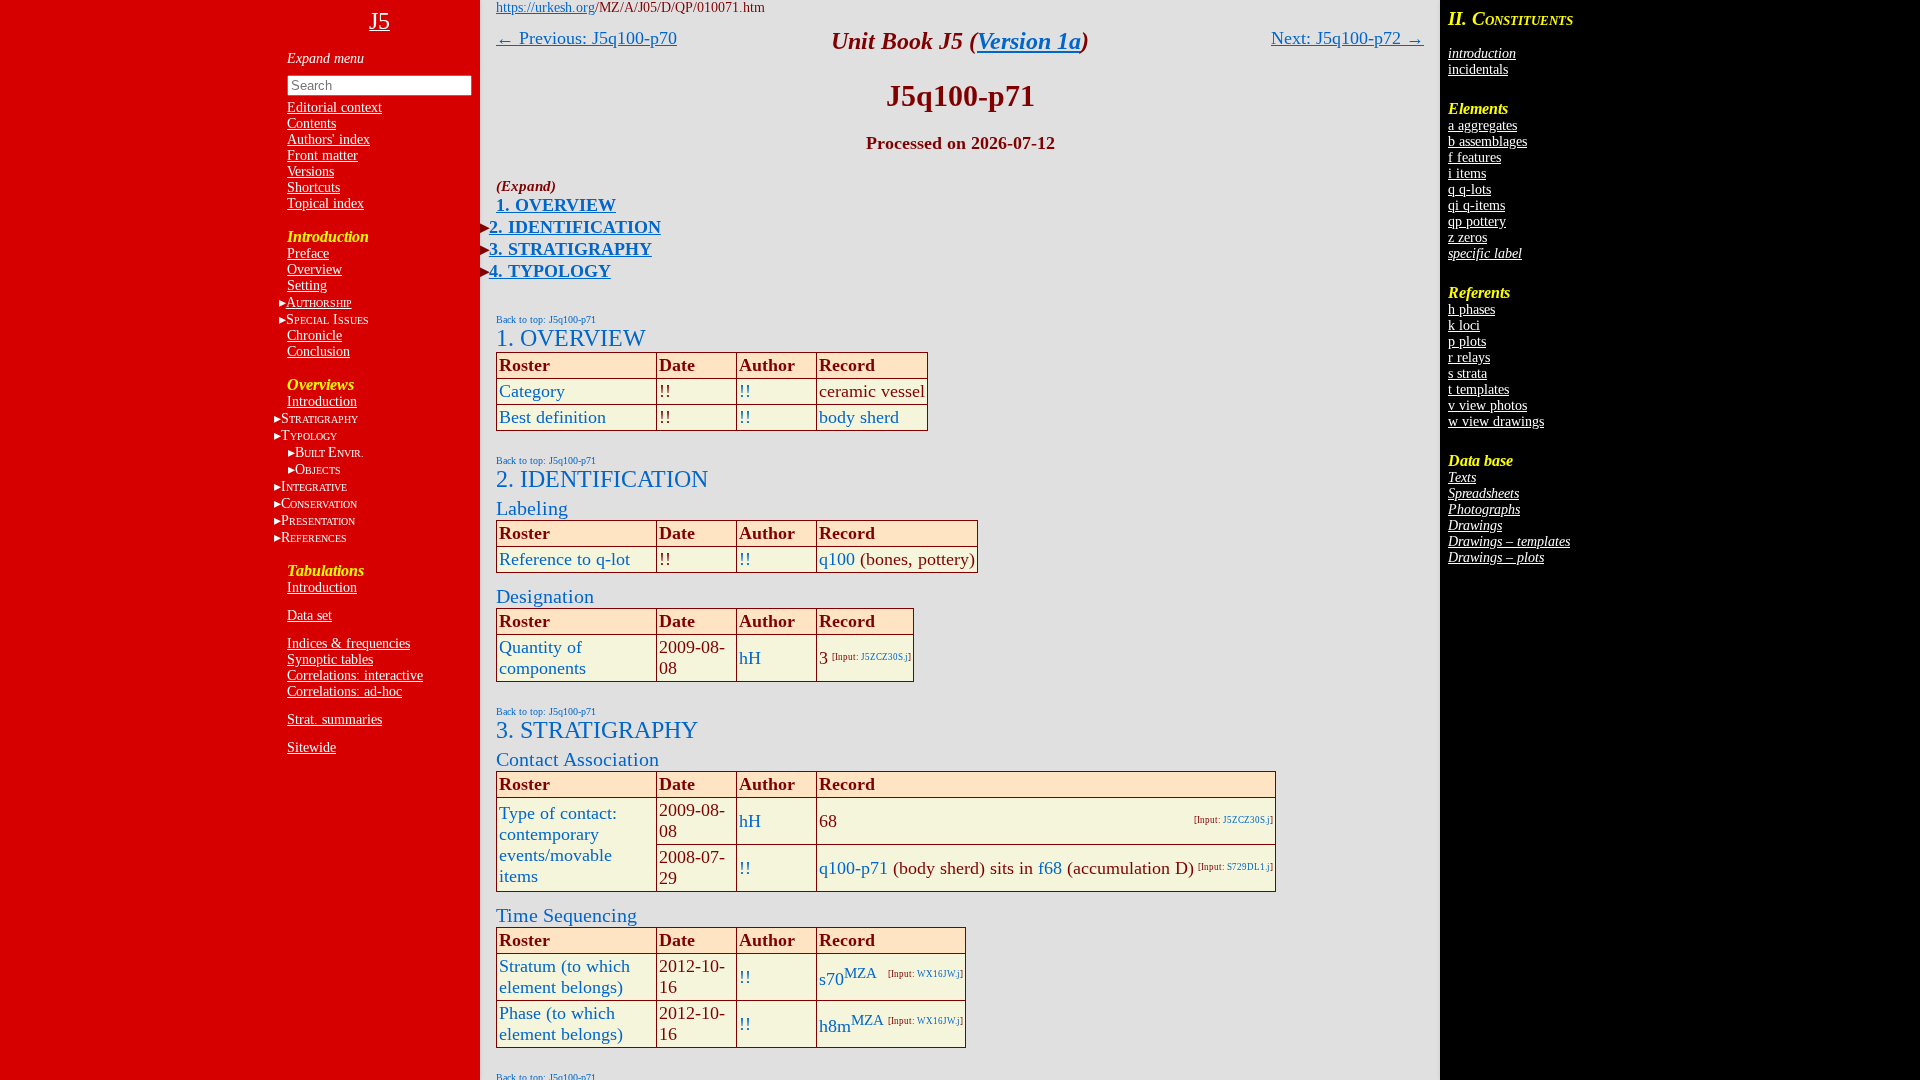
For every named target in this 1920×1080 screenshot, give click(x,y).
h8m (835, 1026)
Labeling (532, 508)
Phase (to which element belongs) (561, 1023)
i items (1467, 173)
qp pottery (1477, 221)
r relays (1469, 357)
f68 (1050, 868)
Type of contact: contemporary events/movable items (558, 844)
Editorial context (334, 107)
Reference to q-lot (564, 559)
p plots (1467, 341)
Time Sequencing (566, 915)
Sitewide (311, 747)
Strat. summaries (334, 719)
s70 (831, 979)
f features (1474, 157)
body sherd (859, 417)
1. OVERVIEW (556, 205)
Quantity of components (542, 657)
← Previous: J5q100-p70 (586, 38)
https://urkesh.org (545, 7)
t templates (1478, 389)
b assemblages (1487, 141)
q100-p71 (853, 868)
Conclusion (318, 351)
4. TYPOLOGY (550, 271)
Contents (311, 123)
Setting (307, 285)
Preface (308, 253)
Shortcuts (313, 187)
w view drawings (1496, 421)
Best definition (552, 417)
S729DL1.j (1248, 867)
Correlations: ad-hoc (344, 691)
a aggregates (1482, 125)
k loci (1464, 325)
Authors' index (328, 139)
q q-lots (1469, 189)
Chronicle (314, 335)
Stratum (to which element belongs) (564, 976)
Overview (314, 269)
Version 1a (1029, 41)
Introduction (322, 401)
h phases (1471, 309)
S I (327, 319)
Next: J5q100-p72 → (1347, 38)
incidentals (1478, 69)
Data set (309, 615)
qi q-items (1476, 205)
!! (745, 391)
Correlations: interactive (355, 675)
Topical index (325, 203)
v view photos (1487, 405)
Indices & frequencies (348, 643)
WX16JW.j (938, 974)
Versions (310, 171)
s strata (1467, 373)
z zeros (1467, 237)
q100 (837, 559)
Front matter (322, 155)
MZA (860, 973)
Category (532, 391)
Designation (545, 596)
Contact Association (577, 759)
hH (750, 658)
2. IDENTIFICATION (575, 227)
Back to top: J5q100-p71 (546, 319)
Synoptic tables (330, 659)
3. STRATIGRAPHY (570, 249)
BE (329, 452)
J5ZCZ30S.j (884, 657)
